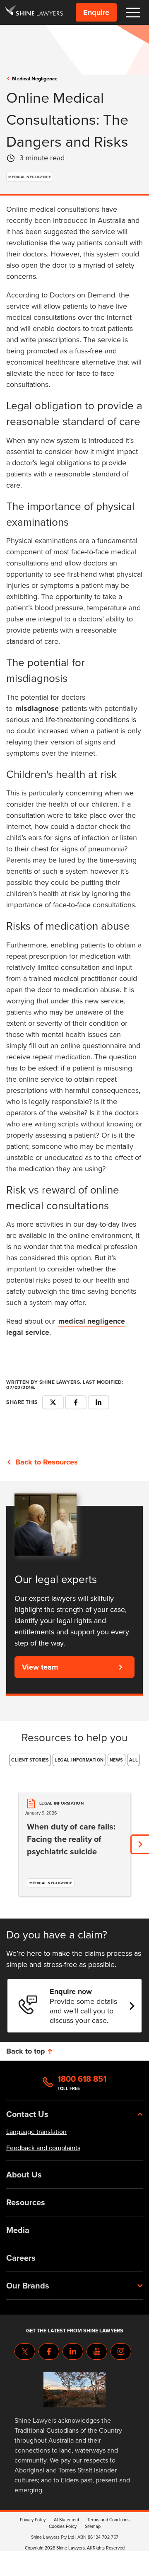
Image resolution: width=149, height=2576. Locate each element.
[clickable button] (133, 13)
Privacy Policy (33, 2520)
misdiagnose (37, 708)
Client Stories (30, 1760)
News (117, 1760)
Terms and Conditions (108, 2520)
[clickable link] (34, 12)
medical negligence (35, 79)
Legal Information (79, 1760)
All (134, 1760)
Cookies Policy (63, 2526)
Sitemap (93, 2526)
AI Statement (66, 2520)
